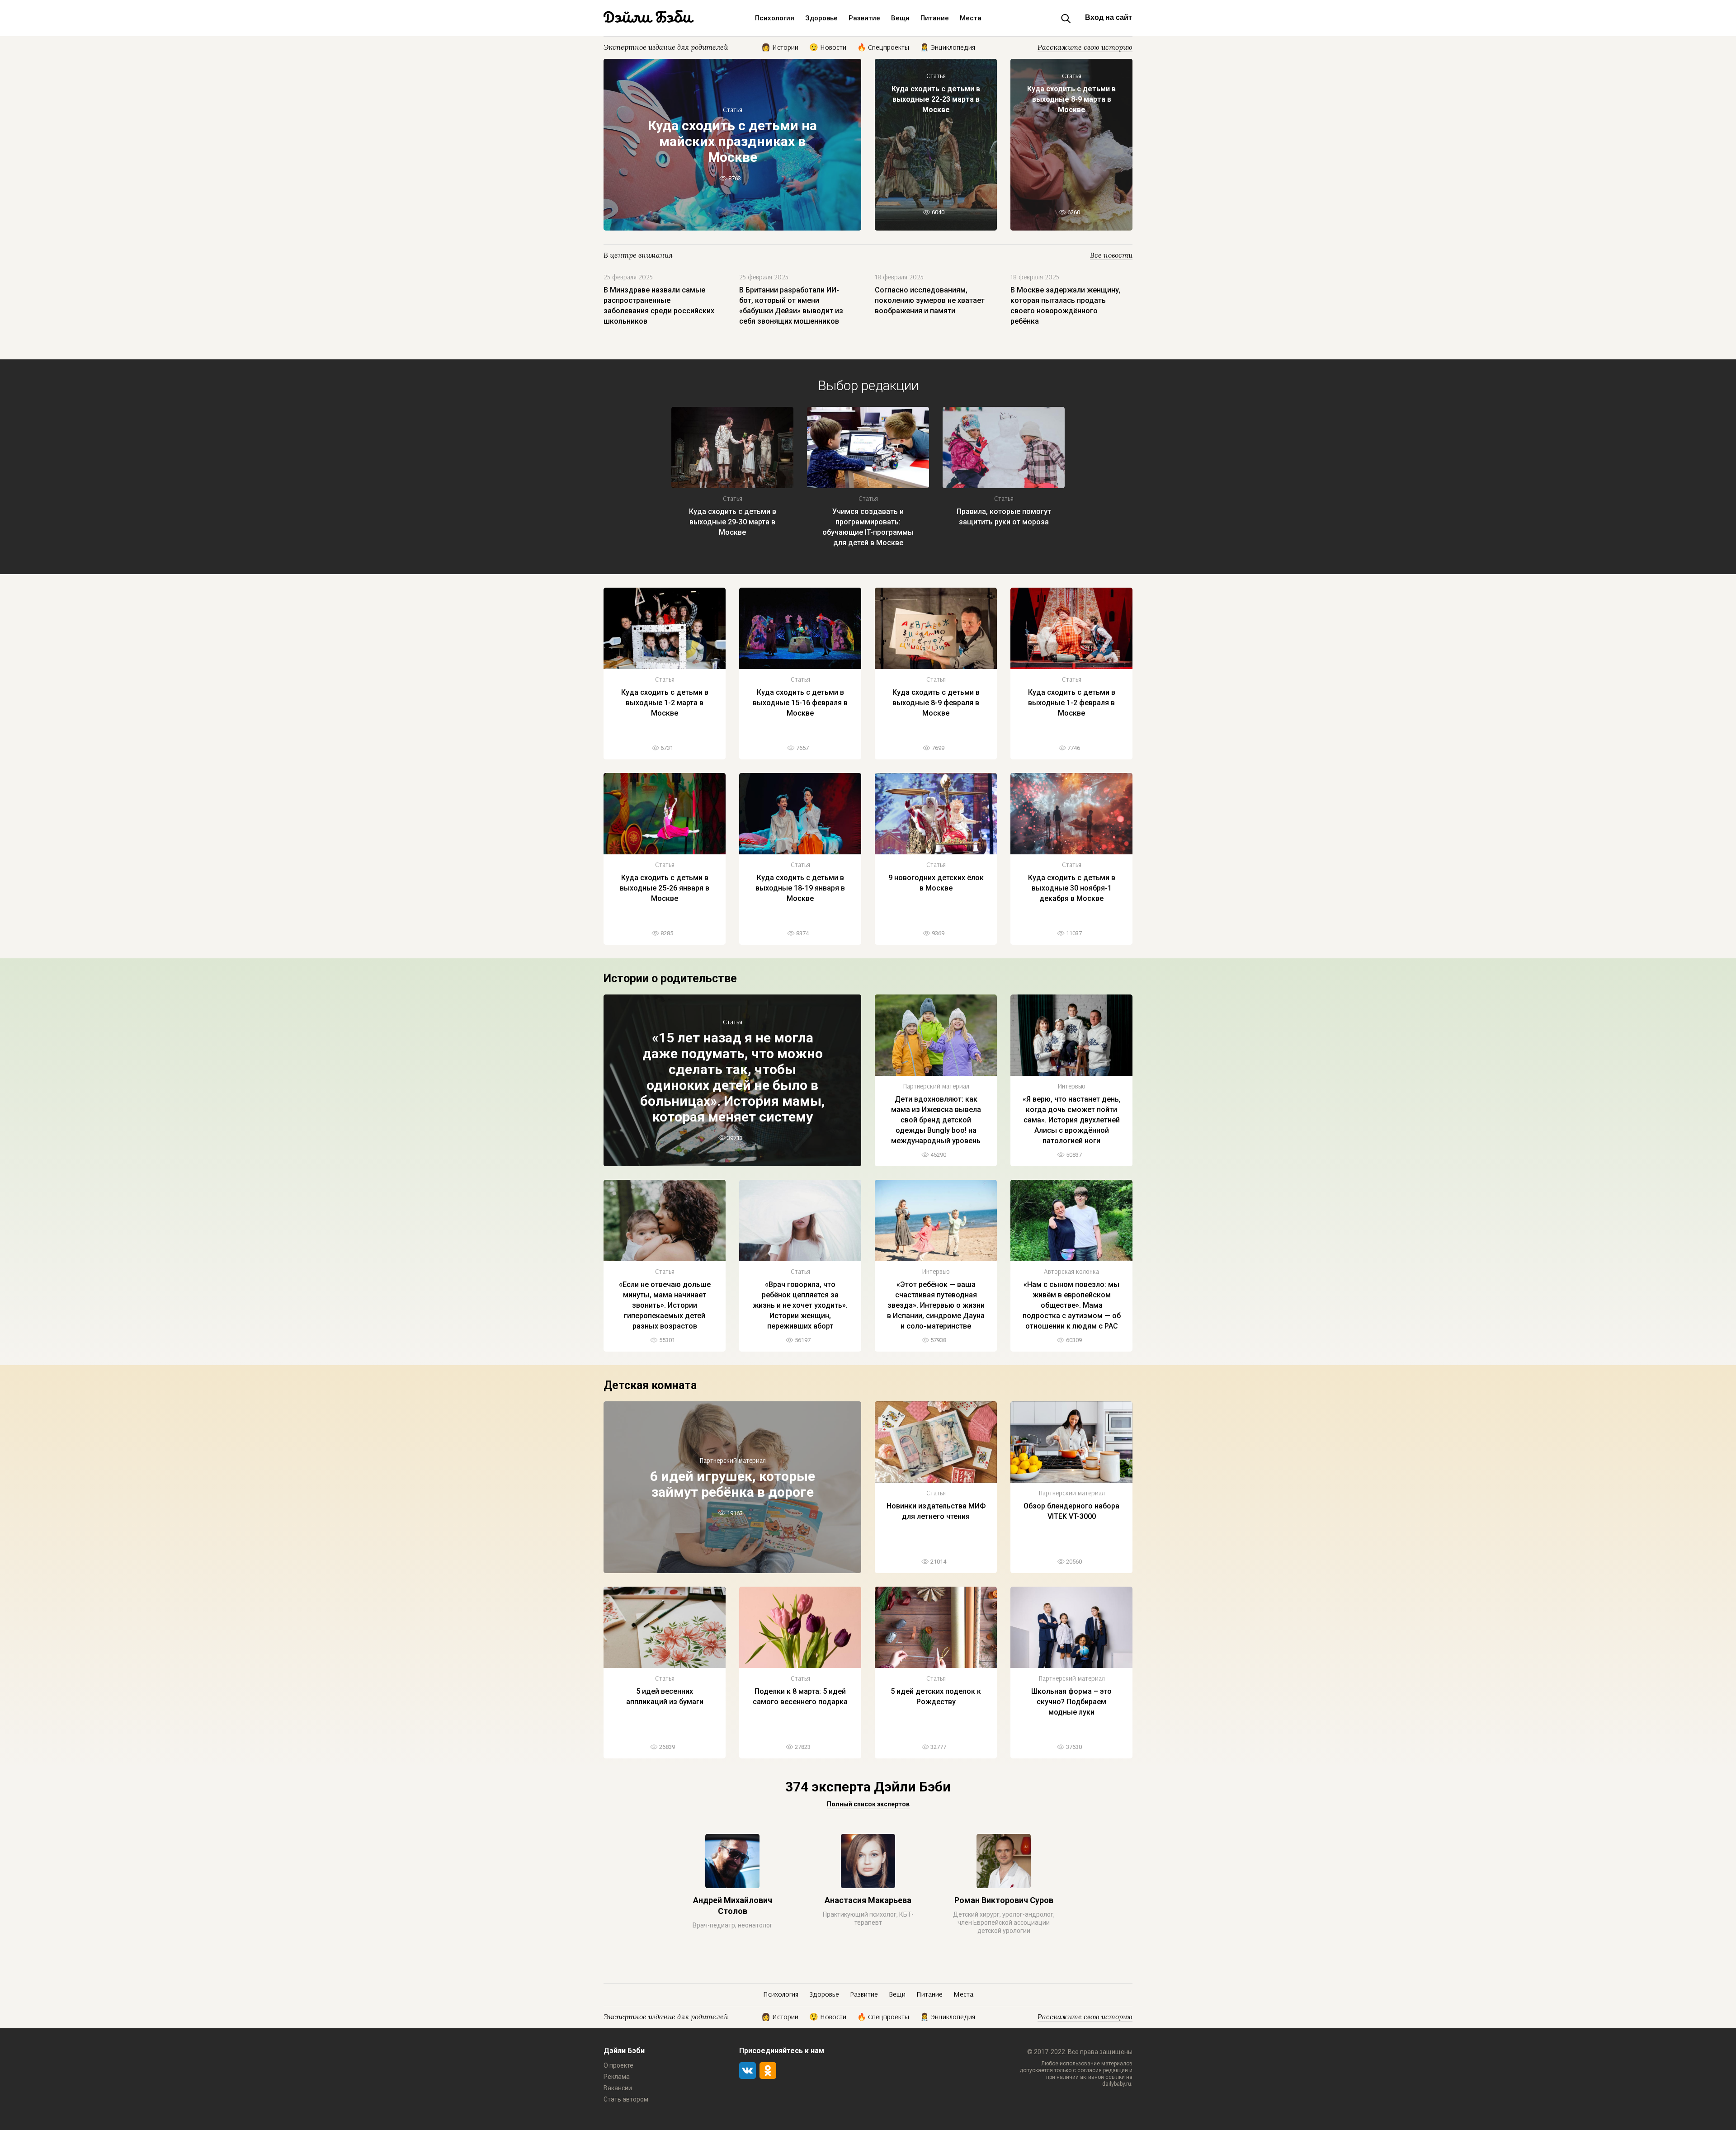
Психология (775, 18)
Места (971, 18)
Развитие (864, 18)
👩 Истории (780, 47)
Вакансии (618, 2088)
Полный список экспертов (868, 1804)
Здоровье (821, 18)
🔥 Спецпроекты (883, 47)
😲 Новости (828, 47)
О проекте (618, 2065)
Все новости (1111, 255)
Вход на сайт (1109, 17)
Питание (935, 18)
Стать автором (626, 2099)
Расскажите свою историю (1085, 47)
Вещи (900, 18)
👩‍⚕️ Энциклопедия (948, 47)
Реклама (617, 2077)
